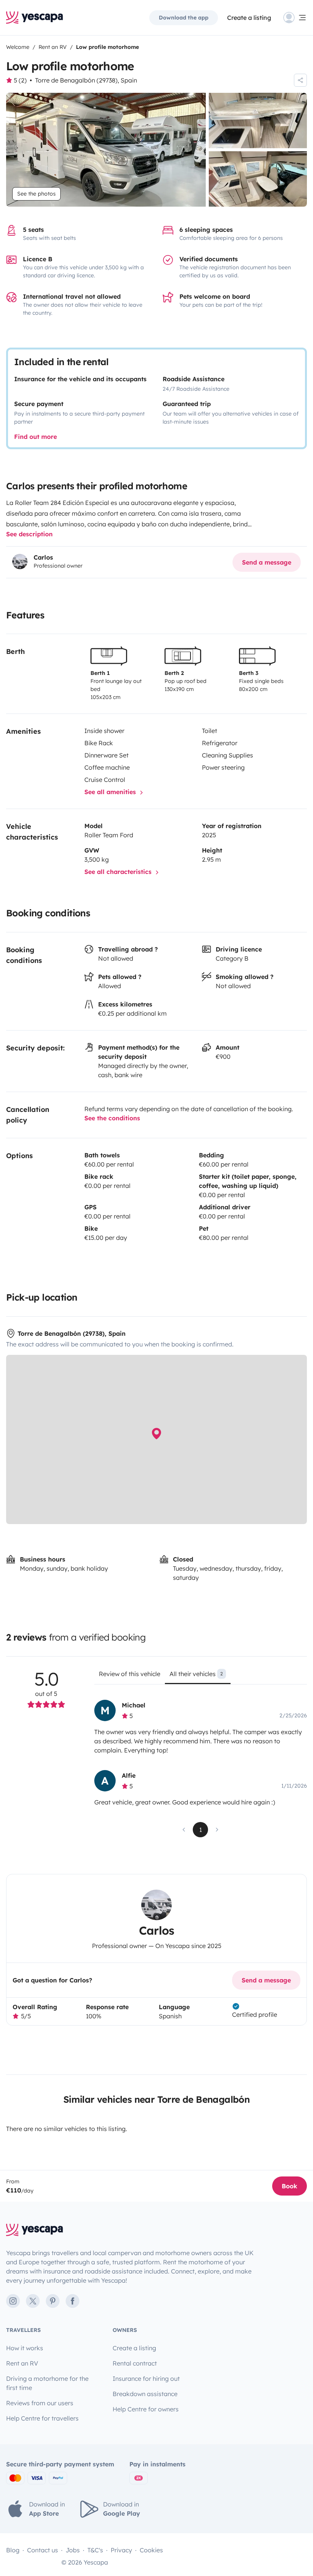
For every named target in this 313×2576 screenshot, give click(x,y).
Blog (13, 2550)
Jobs (73, 2550)
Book (290, 2186)
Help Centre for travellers (42, 2418)
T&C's (95, 2550)
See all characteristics (119, 872)
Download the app (184, 18)
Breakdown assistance (145, 2394)
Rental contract (135, 2363)
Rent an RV (22, 2363)
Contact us (43, 2550)
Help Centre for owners (146, 2409)
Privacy (121, 2550)
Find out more (35, 437)
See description (29, 534)
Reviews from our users (40, 2403)
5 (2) (20, 80)
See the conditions (112, 1118)
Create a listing (249, 18)
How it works (25, 2348)
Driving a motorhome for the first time (47, 2383)
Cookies (151, 2550)
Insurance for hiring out (146, 2379)
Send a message (267, 562)
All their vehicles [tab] (196, 1674)
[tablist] (201, 1676)
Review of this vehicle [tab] (130, 1674)
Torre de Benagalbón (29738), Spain (86, 80)
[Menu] (295, 18)
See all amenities (111, 792)
